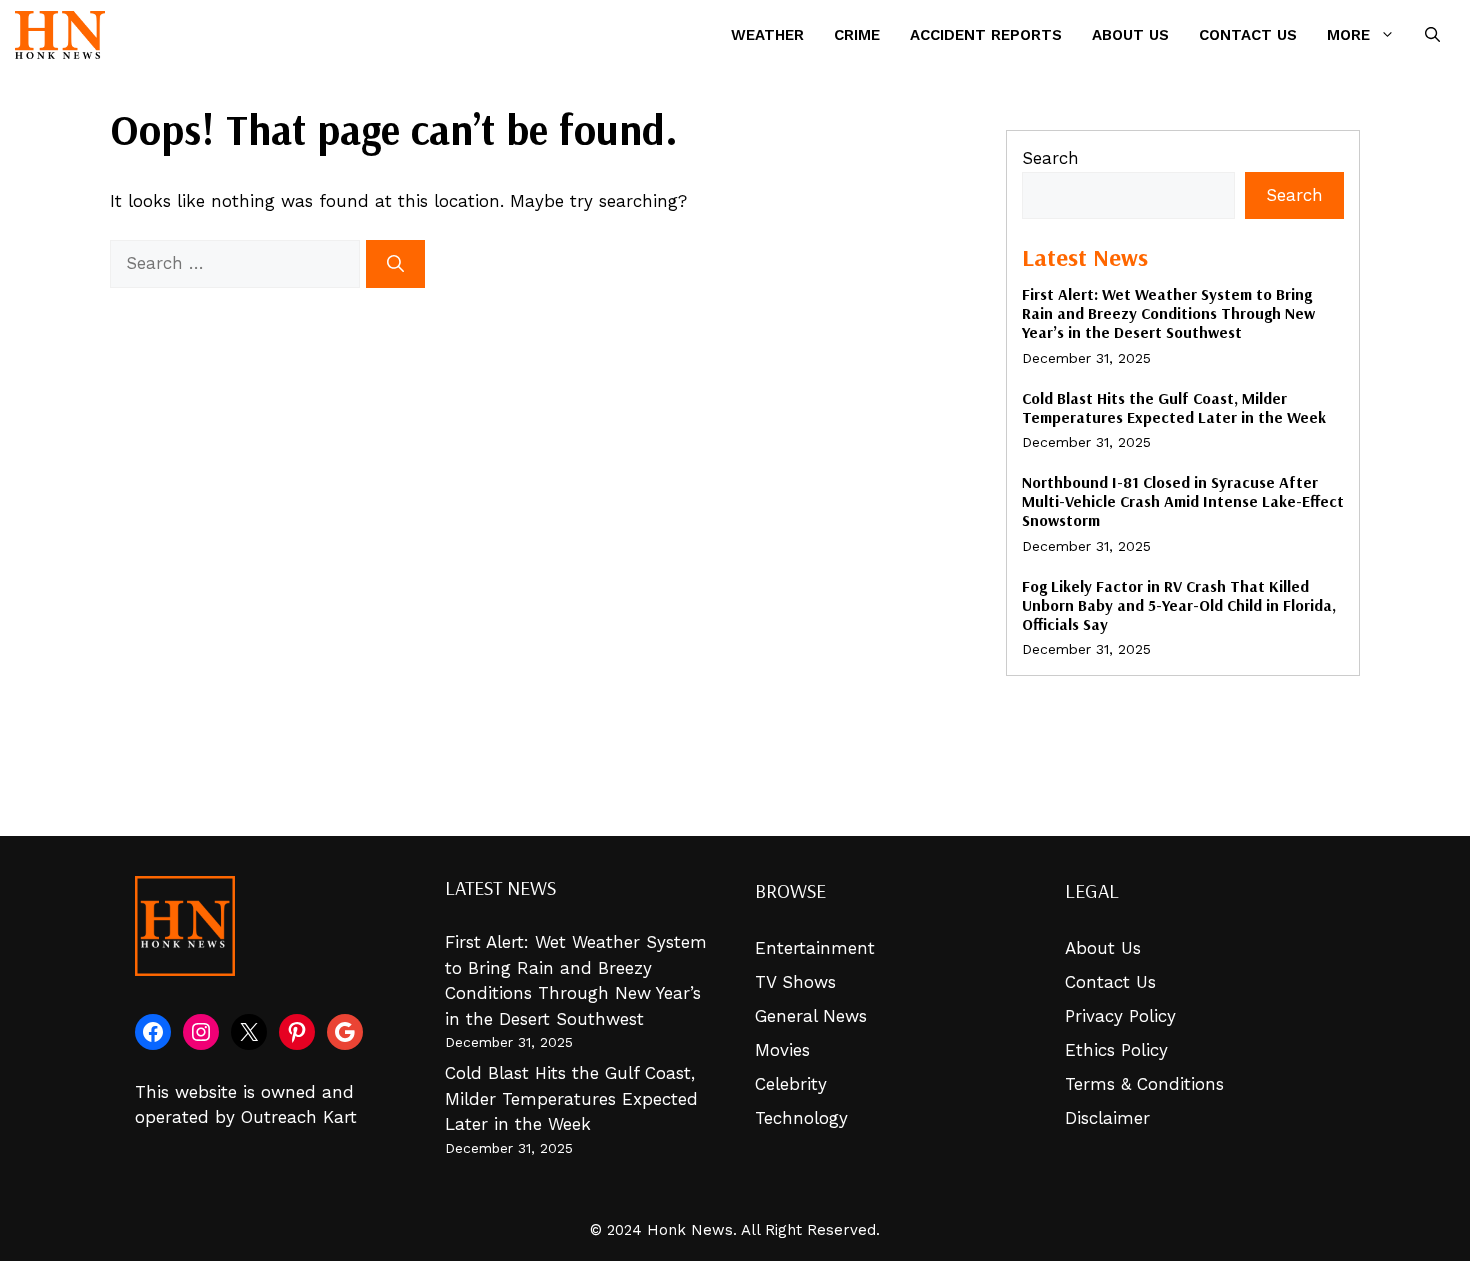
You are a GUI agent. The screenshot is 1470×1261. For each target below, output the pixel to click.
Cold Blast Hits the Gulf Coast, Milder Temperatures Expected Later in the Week (1174, 407)
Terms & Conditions (1144, 1084)
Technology (801, 1118)
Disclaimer (1107, 1118)
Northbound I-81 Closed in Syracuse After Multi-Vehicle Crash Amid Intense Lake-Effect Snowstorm (1183, 501)
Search (1050, 158)
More (1348, 35)
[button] (1432, 35)
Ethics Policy (1116, 1050)
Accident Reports (986, 35)
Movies (782, 1050)
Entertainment (815, 948)
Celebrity (791, 1084)
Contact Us (1248, 35)
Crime (857, 35)
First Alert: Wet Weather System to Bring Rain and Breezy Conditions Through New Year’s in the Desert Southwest (1168, 313)
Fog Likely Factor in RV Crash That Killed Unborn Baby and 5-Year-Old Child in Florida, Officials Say (1179, 605)
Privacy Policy (1120, 1016)
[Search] (395, 264)
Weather (767, 35)
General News (811, 1016)
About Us (1130, 35)
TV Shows (795, 982)
